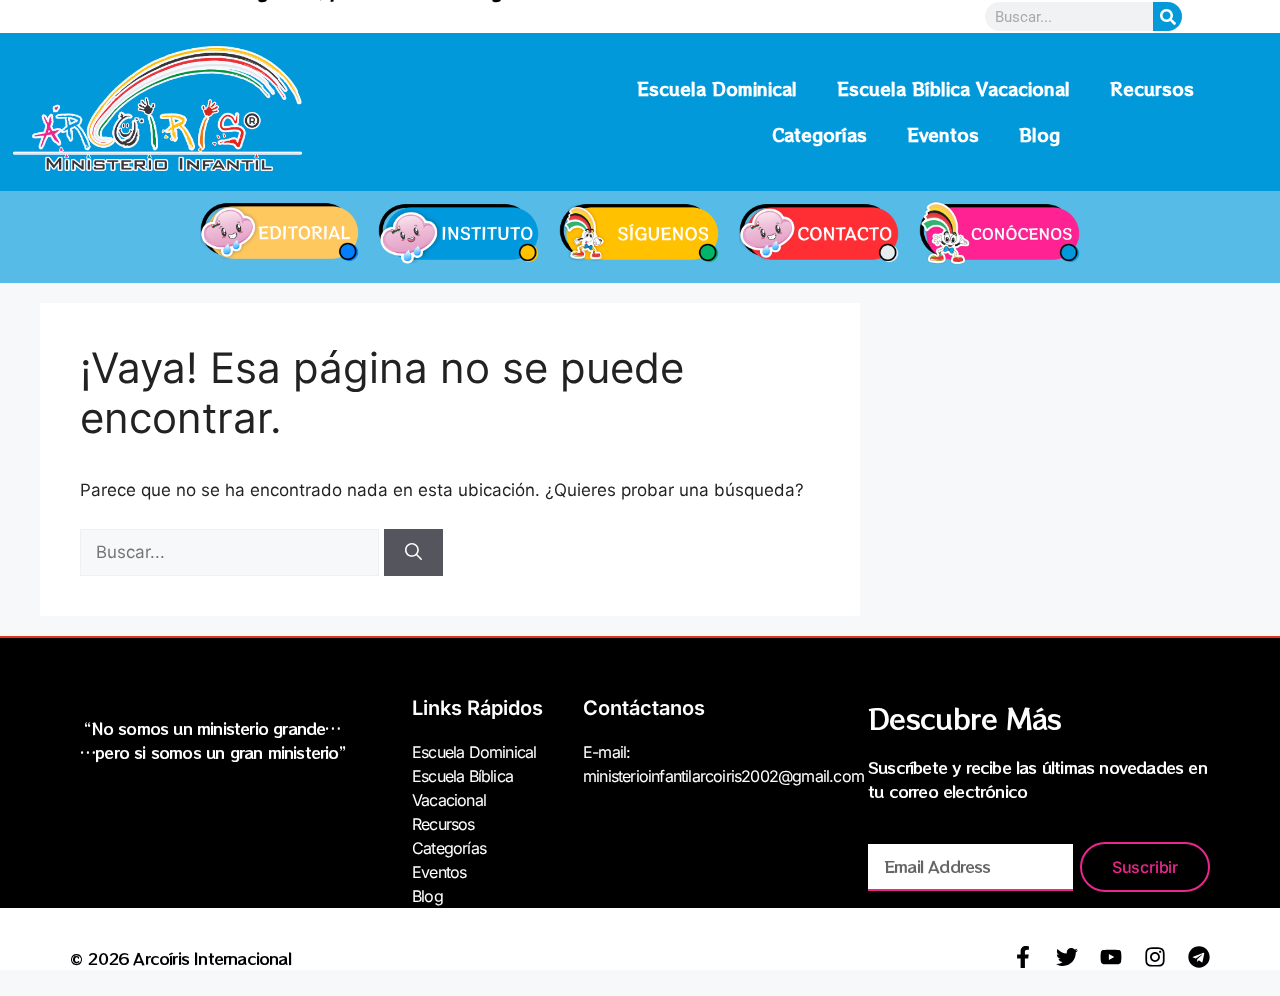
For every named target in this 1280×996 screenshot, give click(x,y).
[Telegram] (1199, 957)
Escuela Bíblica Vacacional (953, 88)
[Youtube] (1111, 957)
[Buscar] (413, 553)
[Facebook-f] (1023, 957)
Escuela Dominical (717, 88)
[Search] (1167, 16)
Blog (1039, 134)
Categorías (819, 134)
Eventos (943, 134)
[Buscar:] (232, 552)
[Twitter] (1067, 957)
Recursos (1152, 88)
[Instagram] (1155, 957)
